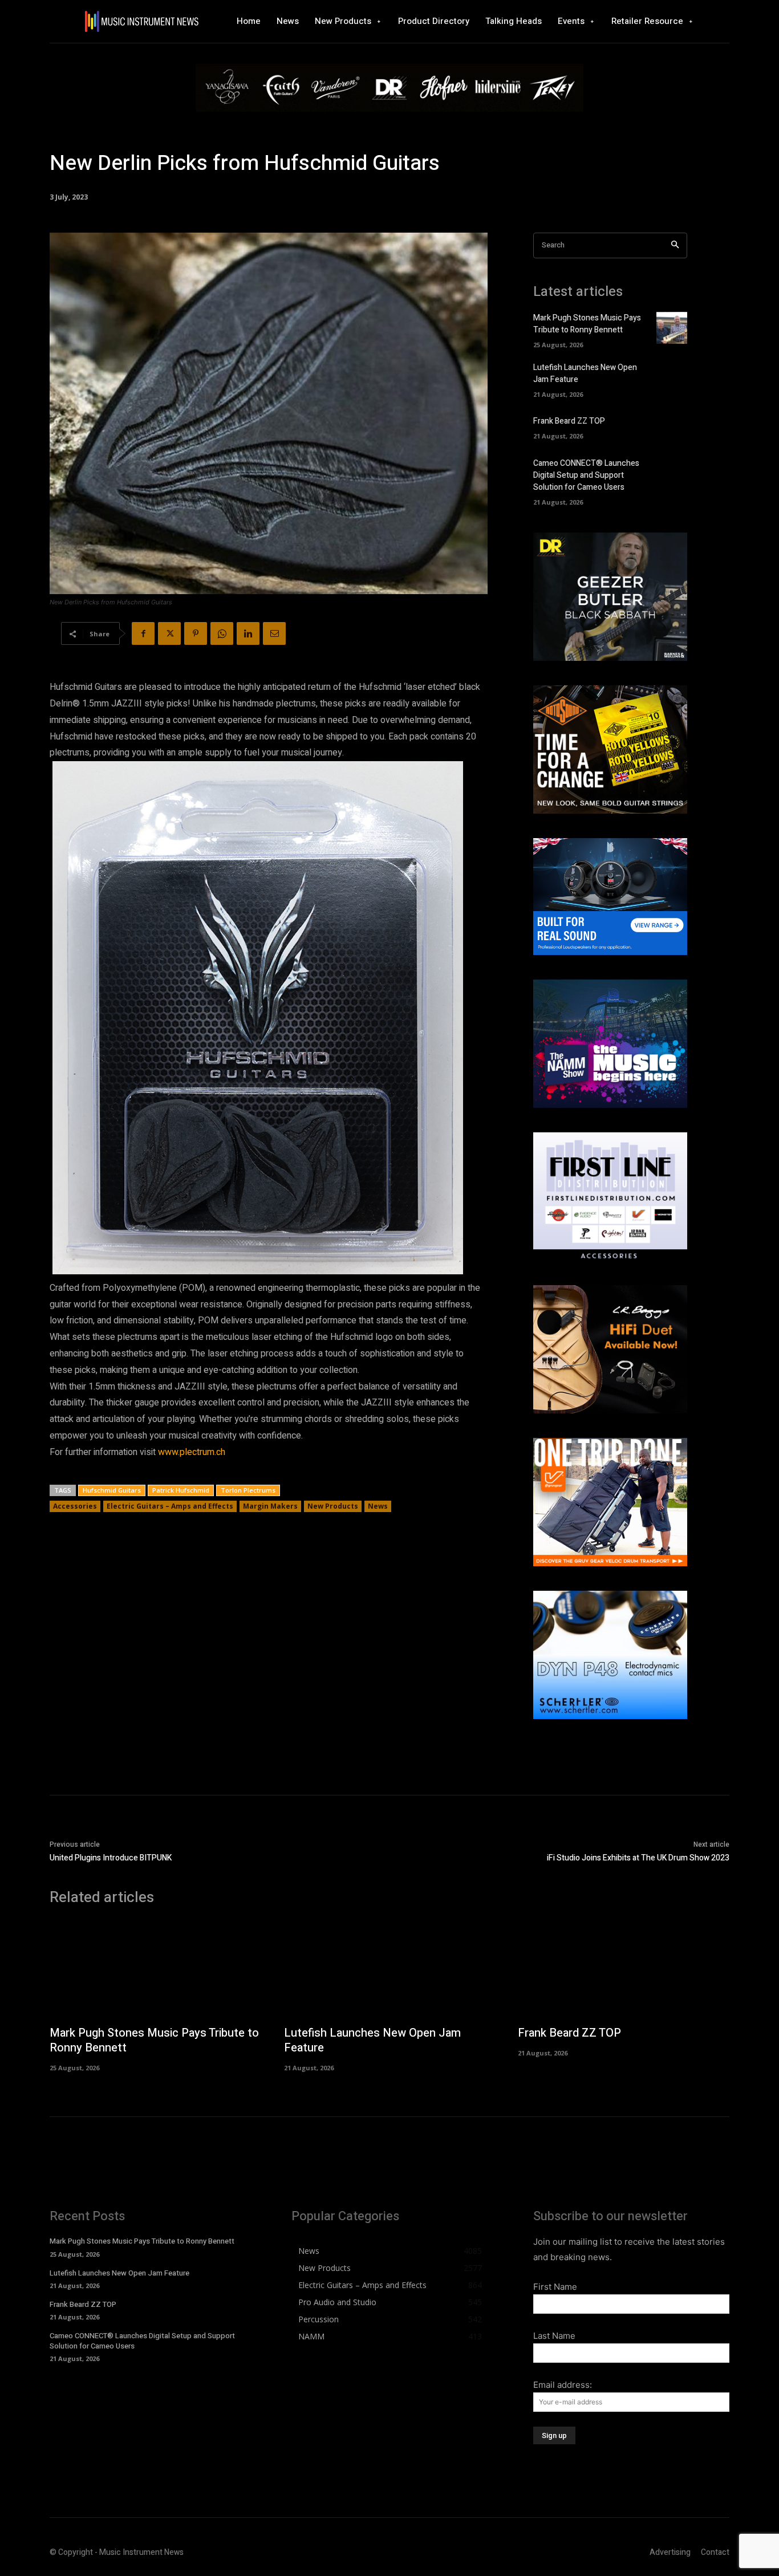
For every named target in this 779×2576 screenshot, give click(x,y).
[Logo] (141, 21)
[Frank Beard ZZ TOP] (672, 427)
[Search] (675, 245)
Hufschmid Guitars (112, 1490)
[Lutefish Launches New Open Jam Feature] (672, 378)
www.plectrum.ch (192, 1452)
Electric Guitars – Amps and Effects (170, 1506)
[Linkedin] (248, 633)
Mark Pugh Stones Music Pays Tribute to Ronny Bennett (587, 324)
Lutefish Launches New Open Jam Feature (372, 2040)
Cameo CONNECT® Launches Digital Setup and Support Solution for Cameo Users (586, 475)
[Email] (274, 633)
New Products (333, 1506)
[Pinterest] (196, 633)
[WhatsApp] (222, 633)
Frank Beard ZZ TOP (569, 421)
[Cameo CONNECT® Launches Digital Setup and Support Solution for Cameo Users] (672, 474)
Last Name (554, 2336)
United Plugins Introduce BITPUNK (111, 1858)
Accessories (75, 1506)
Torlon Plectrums (248, 1490)
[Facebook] (143, 633)
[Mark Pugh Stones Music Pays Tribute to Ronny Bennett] (672, 328)
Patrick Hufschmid (181, 1490)
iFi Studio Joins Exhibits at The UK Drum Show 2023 (638, 1858)
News (378, 1506)
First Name (555, 2287)
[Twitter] (169, 633)
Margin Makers (270, 1506)
